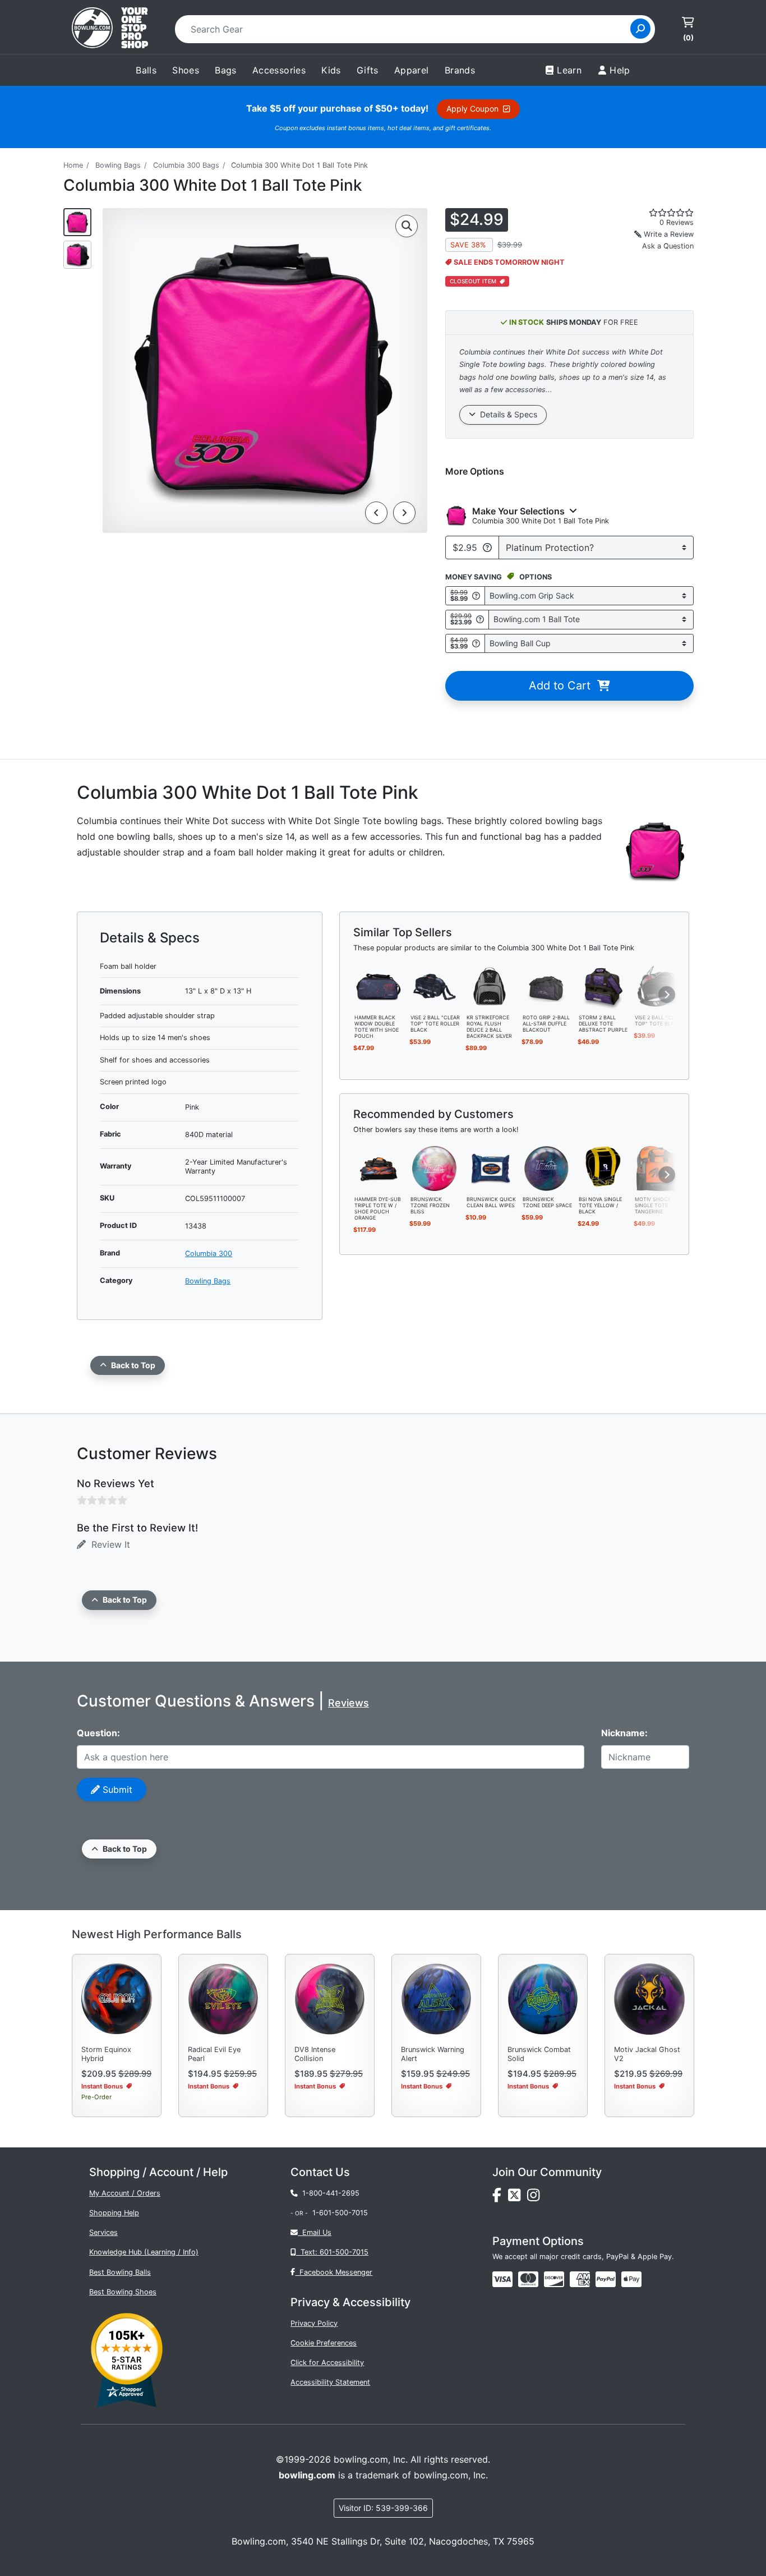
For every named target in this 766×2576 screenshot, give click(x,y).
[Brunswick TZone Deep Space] (547, 1167)
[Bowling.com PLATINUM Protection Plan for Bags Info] (487, 548)
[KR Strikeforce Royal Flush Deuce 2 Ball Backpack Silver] (491, 986)
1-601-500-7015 (340, 2213)
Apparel (412, 70)
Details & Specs (506, 414)
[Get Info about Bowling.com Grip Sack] (476, 595)
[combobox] (406, 29)
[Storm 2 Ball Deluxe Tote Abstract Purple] (603, 986)
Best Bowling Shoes (123, 2292)
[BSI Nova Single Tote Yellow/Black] (603, 1167)
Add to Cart (563, 686)
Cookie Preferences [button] (324, 2343)
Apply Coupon (475, 109)
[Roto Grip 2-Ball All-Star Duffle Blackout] (547, 986)
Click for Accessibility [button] (327, 2363)
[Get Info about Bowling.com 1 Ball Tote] (480, 620)
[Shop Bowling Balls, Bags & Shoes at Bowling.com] (110, 29)
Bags (226, 70)
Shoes (186, 70)
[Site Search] (640, 29)
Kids (331, 70)
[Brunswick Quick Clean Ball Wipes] (491, 1167)
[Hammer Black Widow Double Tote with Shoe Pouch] (379, 986)
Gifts (368, 70)
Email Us (315, 2232)
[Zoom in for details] (407, 226)
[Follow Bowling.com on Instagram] (536, 2198)
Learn (569, 70)
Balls (146, 70)
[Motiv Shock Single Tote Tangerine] (659, 1167)
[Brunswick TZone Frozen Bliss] (435, 1167)
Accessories (279, 70)
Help (620, 70)
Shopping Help (114, 2213)
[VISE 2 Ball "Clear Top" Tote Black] (659, 986)
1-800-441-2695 (329, 2193)
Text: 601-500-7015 (332, 2252)
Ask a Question (668, 246)
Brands (460, 70)
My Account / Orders (125, 2193)
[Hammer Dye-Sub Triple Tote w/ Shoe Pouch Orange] (379, 1167)
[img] (606, 2279)
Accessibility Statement (330, 2382)
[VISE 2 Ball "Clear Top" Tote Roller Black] (435, 986)
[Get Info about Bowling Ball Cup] (476, 643)
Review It (108, 1544)
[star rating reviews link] (658, 213)
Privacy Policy (314, 2323)
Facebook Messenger (334, 2272)
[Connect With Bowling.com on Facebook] (500, 2198)
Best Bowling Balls (120, 2272)
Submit (116, 1790)
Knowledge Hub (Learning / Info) (144, 2252)
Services (103, 2232)
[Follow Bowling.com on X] (518, 2198)
